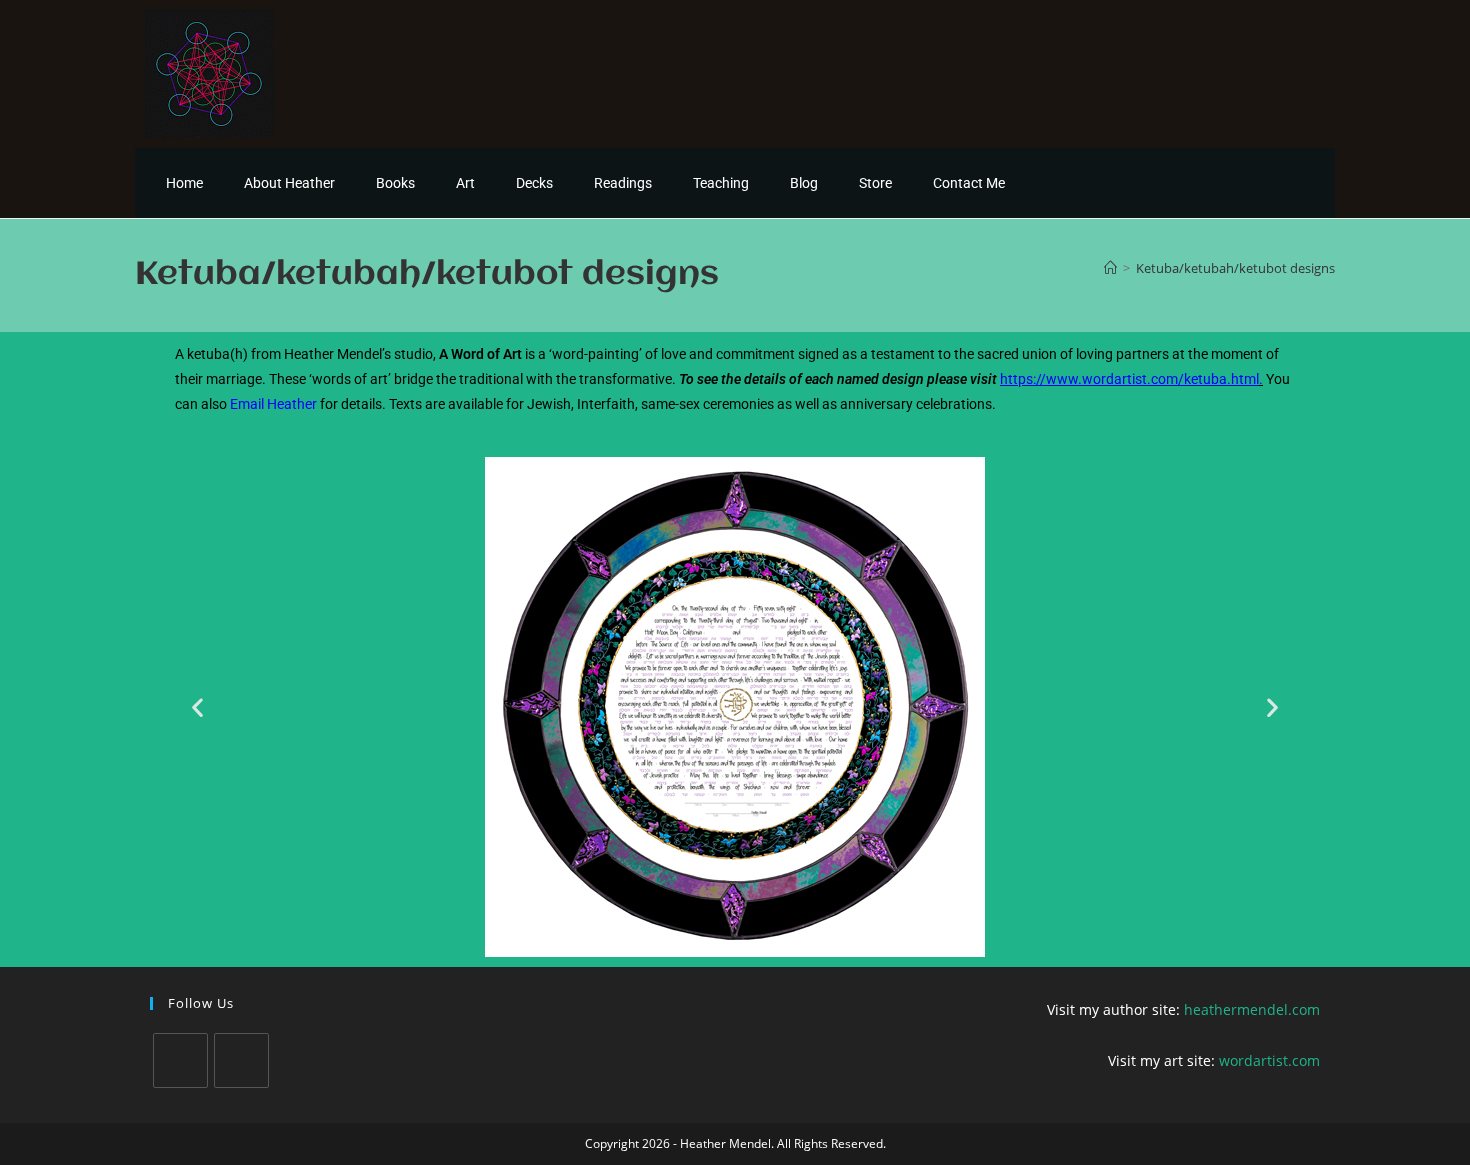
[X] (180, 1060)
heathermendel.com (1252, 1009)
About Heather (289, 183)
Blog (804, 183)
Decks (534, 183)
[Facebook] (241, 1060)
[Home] (1110, 268)
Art (465, 183)
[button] (197, 707)
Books (395, 183)
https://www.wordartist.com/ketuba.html (1129, 379)
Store (875, 183)
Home (184, 183)
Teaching (721, 183)
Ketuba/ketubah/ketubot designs (1235, 268)
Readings (623, 183)
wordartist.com (1269, 1060)
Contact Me (969, 183)
